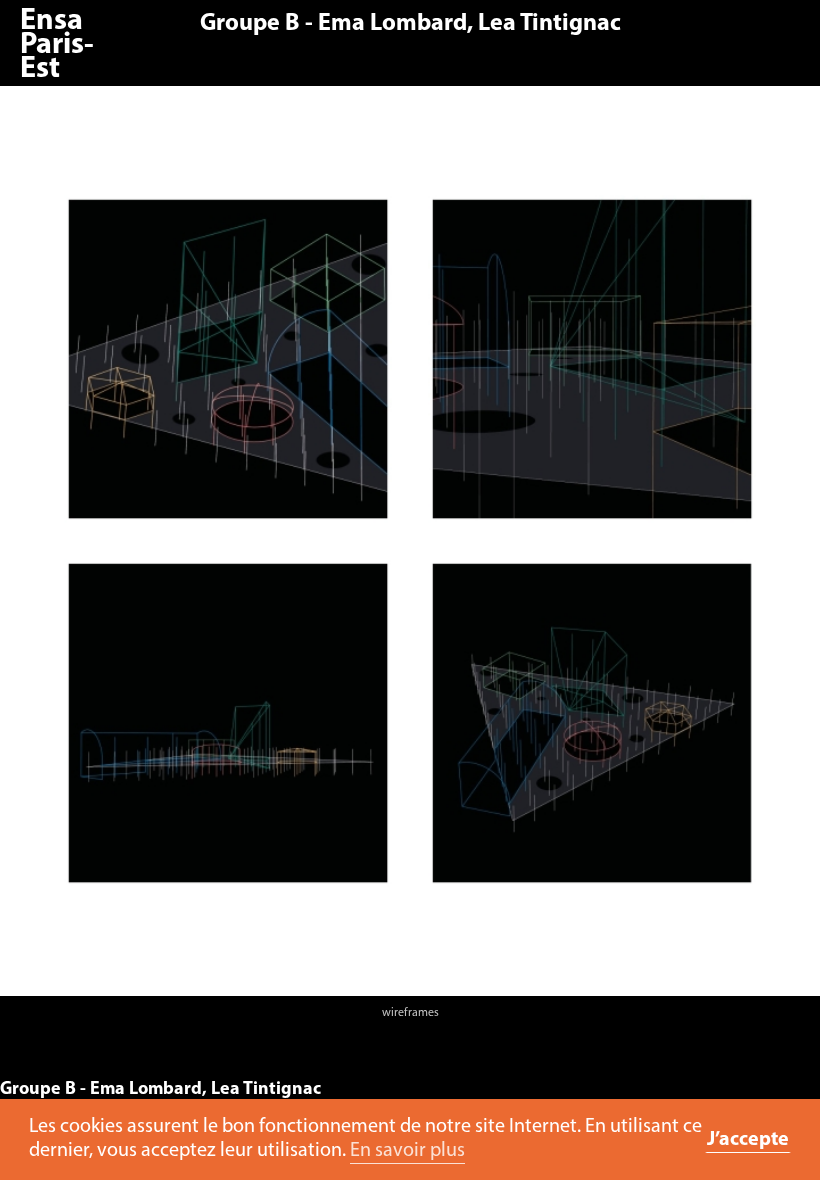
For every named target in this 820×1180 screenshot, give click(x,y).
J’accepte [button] (748, 1140)
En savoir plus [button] (407, 1151)
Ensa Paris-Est (57, 45)
